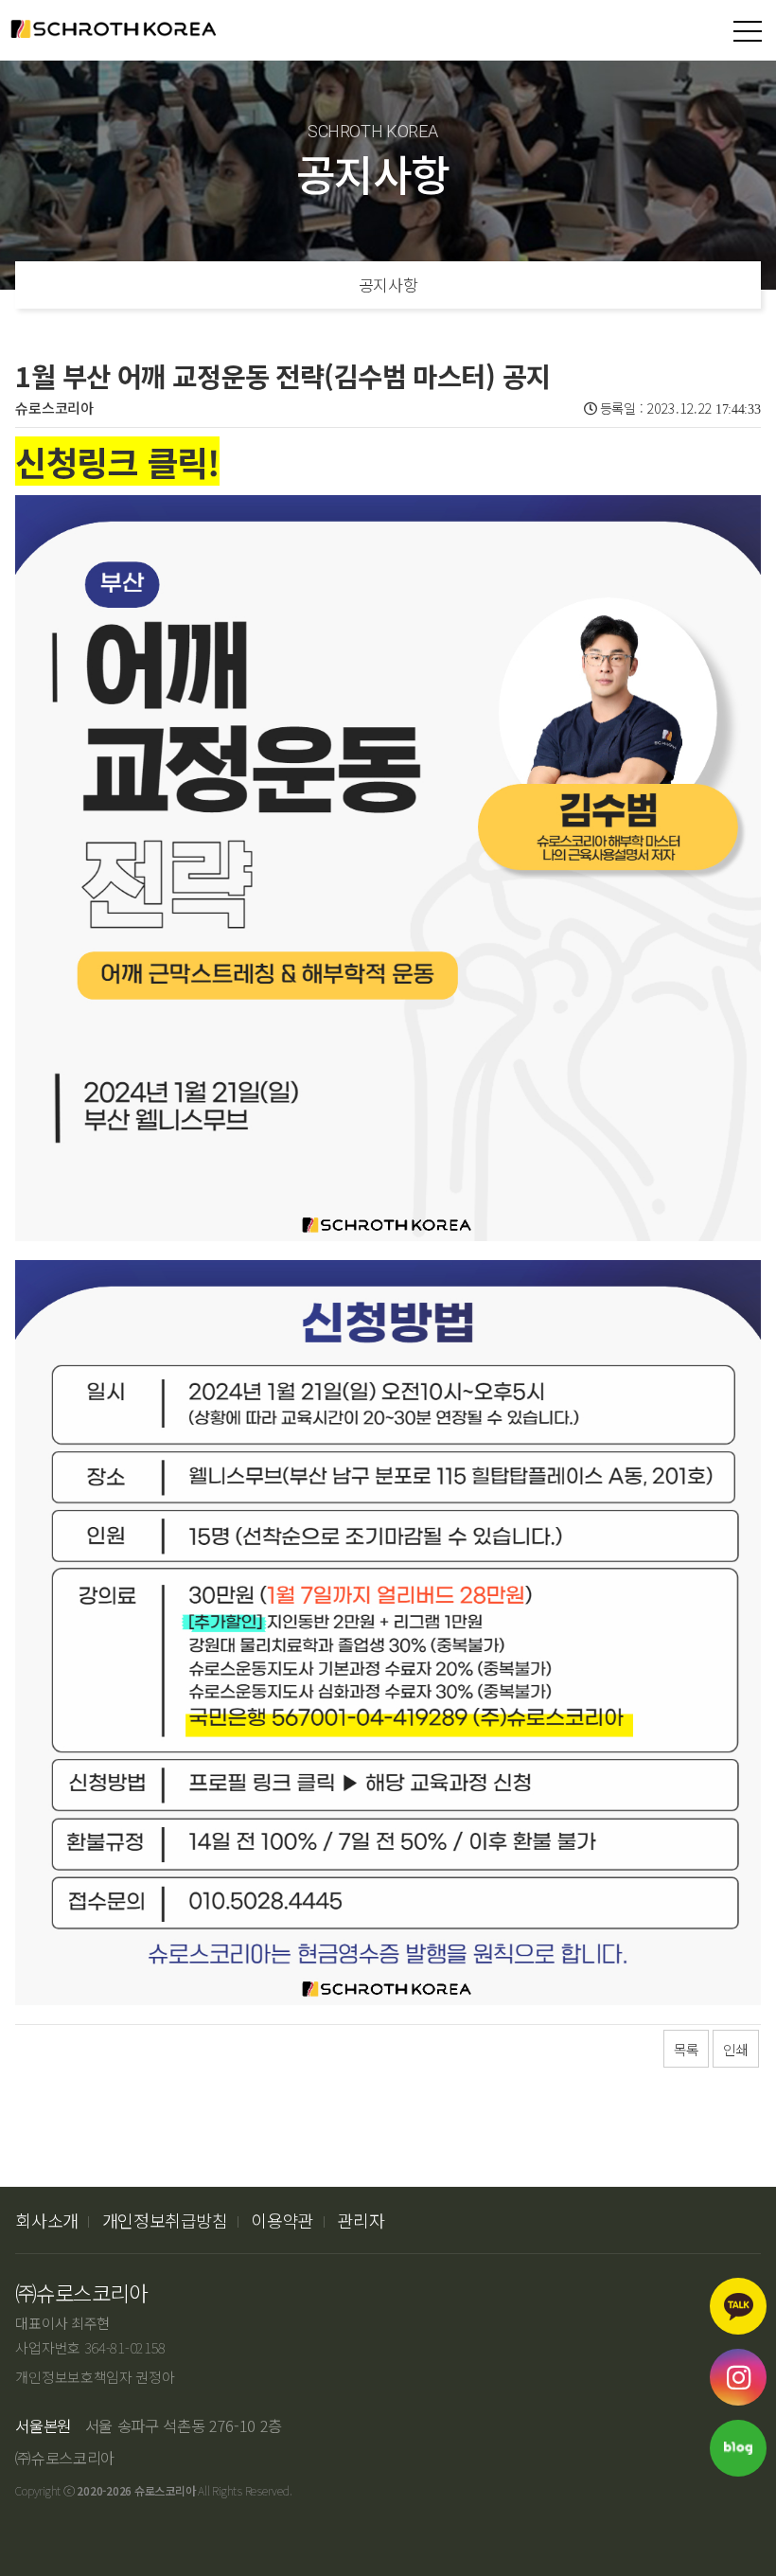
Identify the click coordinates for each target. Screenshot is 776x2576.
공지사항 (388, 284)
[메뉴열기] (748, 31)
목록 (686, 2049)
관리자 (362, 2220)
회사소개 (47, 2220)
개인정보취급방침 (165, 2220)
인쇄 (735, 2049)
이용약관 (282, 2220)
